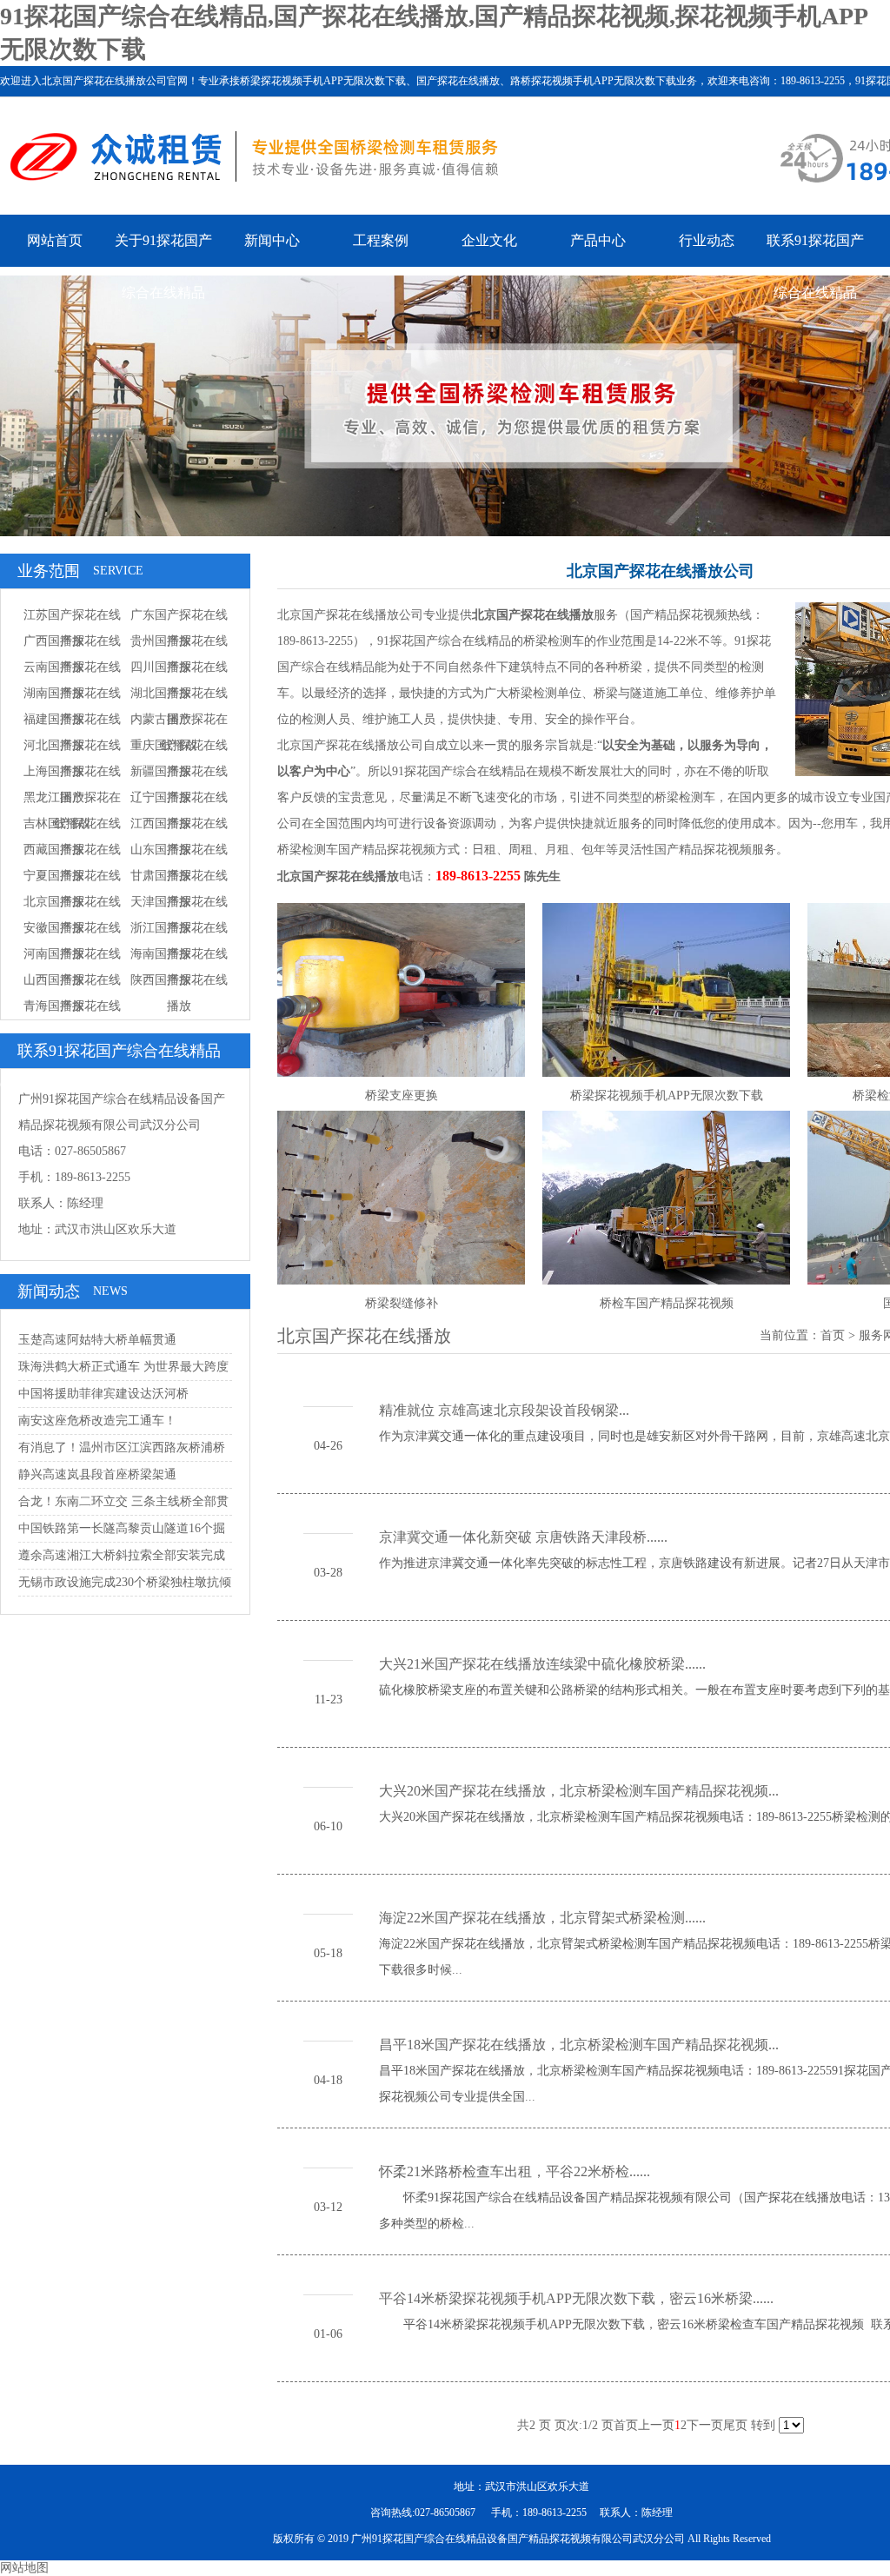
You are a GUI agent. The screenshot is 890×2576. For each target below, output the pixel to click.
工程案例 (381, 240)
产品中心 (598, 240)
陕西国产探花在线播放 (179, 993)
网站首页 (55, 240)
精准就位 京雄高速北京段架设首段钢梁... (504, 1410)
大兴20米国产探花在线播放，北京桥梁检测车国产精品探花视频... (579, 1791)
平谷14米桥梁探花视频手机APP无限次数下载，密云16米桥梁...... (576, 2298)
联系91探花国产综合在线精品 (815, 266)
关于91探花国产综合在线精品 (163, 266)
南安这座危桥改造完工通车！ (97, 1421)
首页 (833, 1335)
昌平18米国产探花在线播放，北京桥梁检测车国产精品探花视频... (579, 2045)
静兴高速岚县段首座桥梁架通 (97, 1474)
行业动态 (707, 240)
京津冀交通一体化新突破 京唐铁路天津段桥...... (523, 1537)
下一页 (705, 2425)
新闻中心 (272, 240)
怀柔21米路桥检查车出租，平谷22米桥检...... (515, 2171)
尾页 (735, 2425)
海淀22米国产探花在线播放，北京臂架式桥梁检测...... (542, 1918)
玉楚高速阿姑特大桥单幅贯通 (97, 1340)
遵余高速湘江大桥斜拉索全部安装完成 (122, 1555)
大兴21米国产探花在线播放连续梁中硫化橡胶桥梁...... (542, 1664)
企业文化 (489, 240)
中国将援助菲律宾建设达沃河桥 (103, 1394)
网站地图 (24, 2568)
